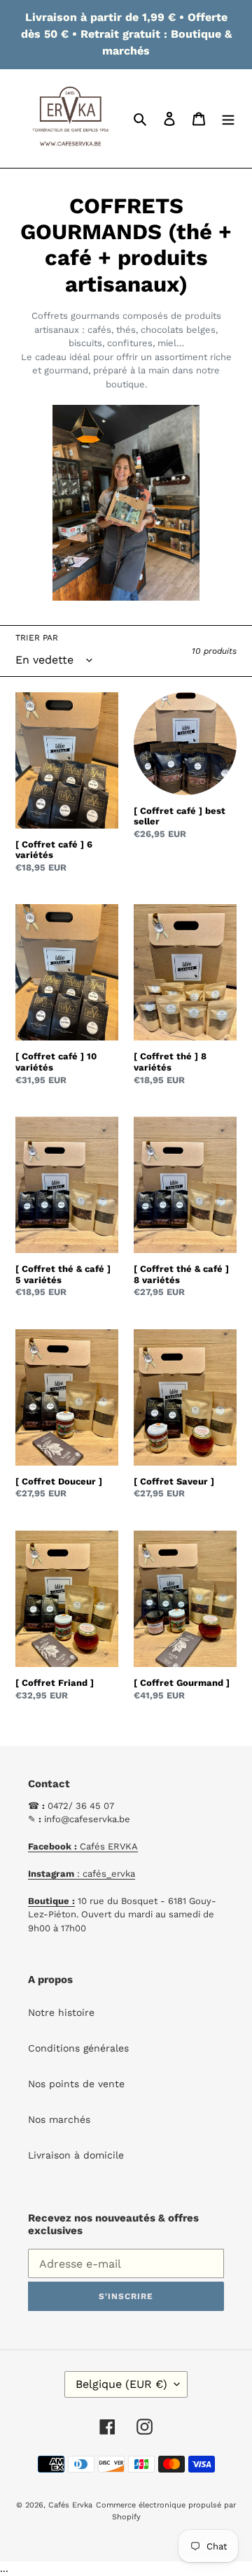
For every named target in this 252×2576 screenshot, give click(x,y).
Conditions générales (78, 2048)
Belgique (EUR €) (121, 2384)
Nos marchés (59, 2119)
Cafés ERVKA (83, 1846)
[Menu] (228, 119)
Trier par (37, 638)
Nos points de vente (76, 2084)
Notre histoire (61, 2012)
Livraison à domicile (76, 2155)
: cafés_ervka (82, 1874)
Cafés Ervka (70, 2505)
